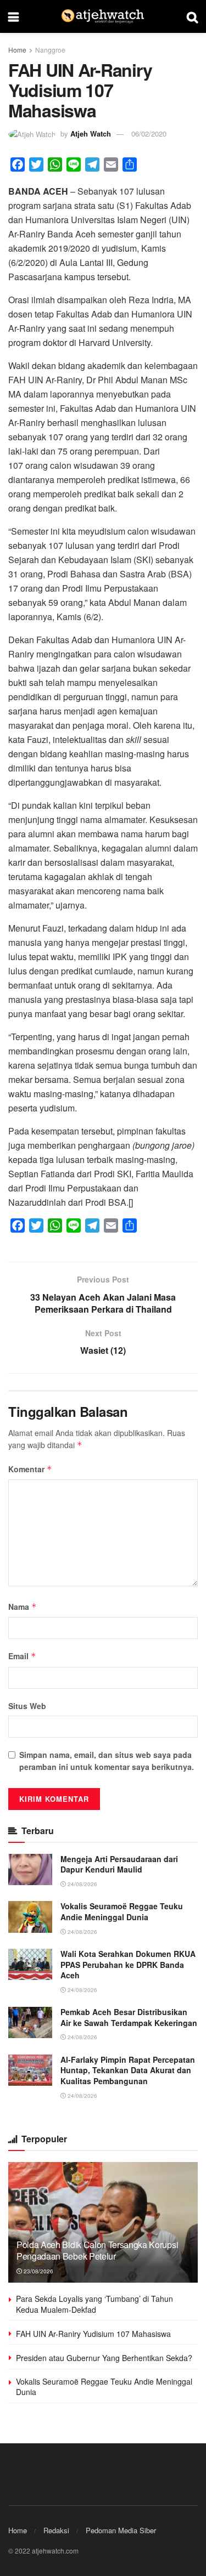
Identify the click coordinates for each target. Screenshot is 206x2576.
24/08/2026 (82, 1884)
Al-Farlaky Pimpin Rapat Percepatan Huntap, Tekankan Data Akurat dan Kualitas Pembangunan (128, 2070)
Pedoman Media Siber (121, 2530)
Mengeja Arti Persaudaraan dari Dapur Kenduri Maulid (119, 1864)
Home (17, 50)
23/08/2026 (38, 2271)
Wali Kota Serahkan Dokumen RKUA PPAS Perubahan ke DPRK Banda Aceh (128, 1964)
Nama (23, 1607)
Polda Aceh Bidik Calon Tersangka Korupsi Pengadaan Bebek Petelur (97, 2250)
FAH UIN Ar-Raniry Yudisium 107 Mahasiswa (93, 2334)
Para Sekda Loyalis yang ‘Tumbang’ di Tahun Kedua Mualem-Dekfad (94, 2304)
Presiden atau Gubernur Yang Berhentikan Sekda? (104, 2358)
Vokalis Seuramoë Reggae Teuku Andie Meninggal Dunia (122, 1911)
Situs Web (27, 1706)
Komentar (30, 1469)
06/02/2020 (149, 134)
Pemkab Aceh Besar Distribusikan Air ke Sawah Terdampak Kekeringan (129, 2017)
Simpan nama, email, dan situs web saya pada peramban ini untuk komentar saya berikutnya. (107, 1761)
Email (22, 1656)
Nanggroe (50, 50)
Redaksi (56, 2530)
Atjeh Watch (91, 134)
